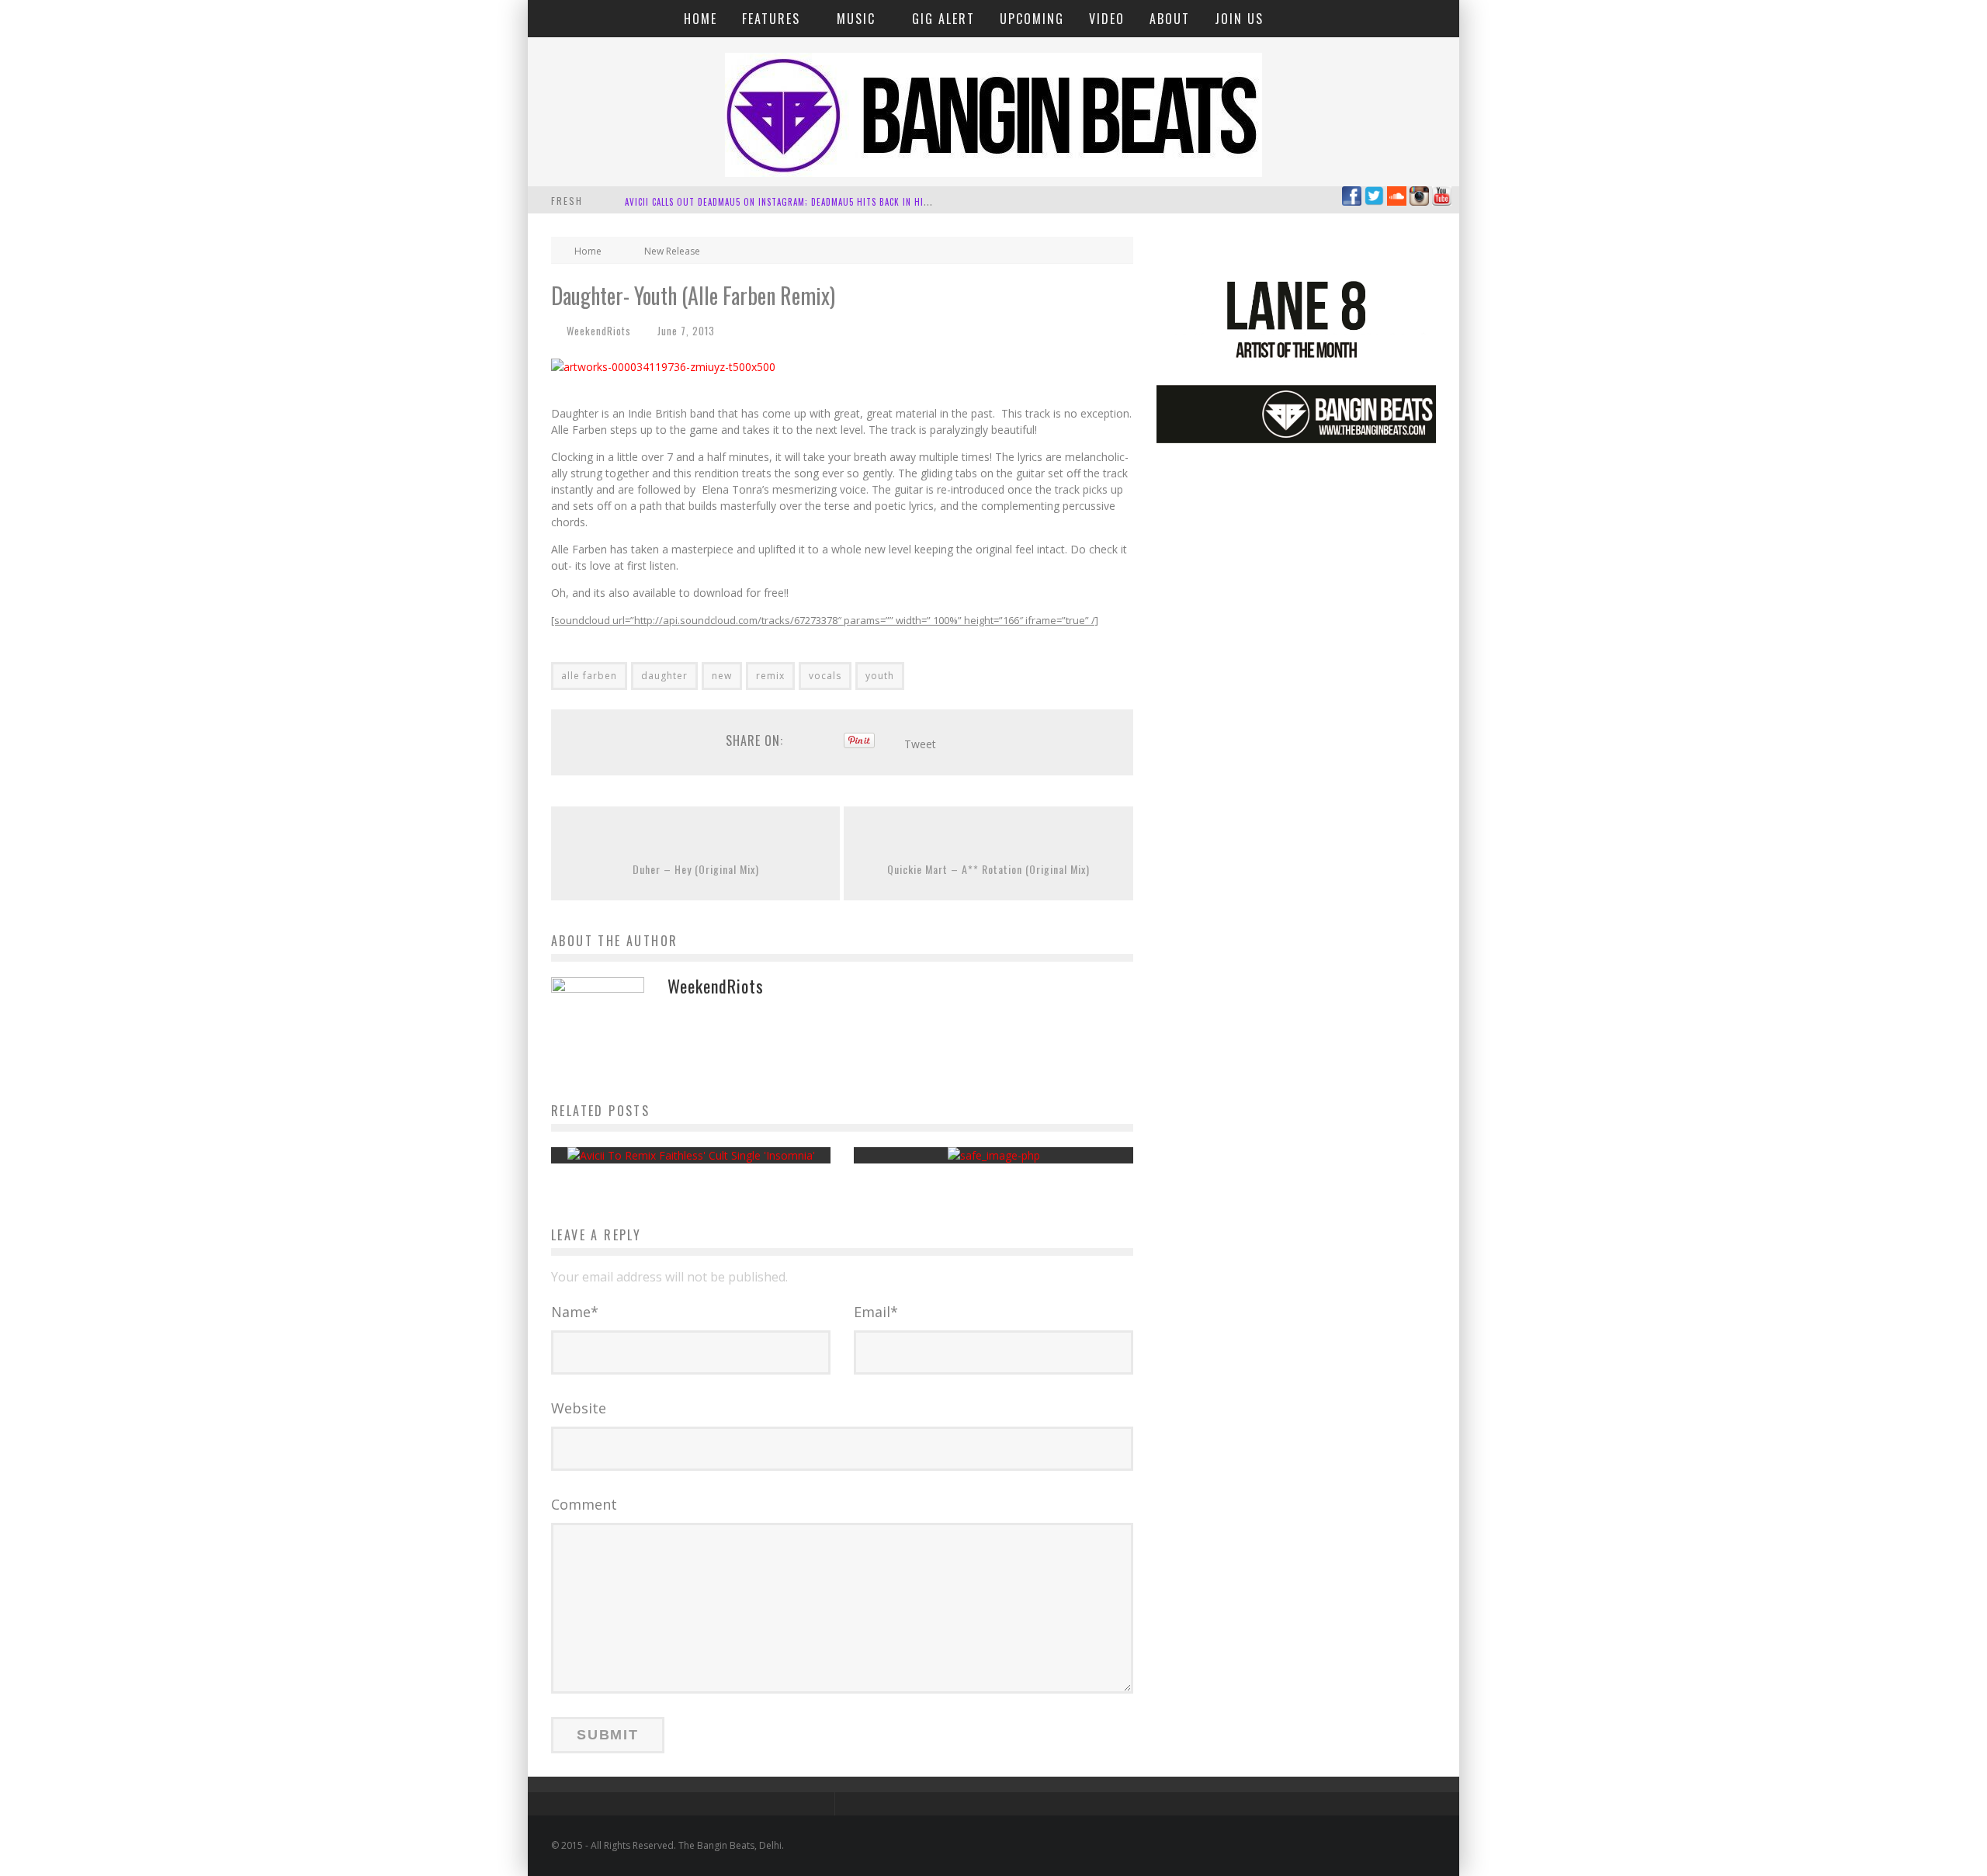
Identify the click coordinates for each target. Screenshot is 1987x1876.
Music (856, 19)
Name (575, 1312)
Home (700, 19)
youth (880, 676)
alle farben (589, 676)
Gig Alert (943, 19)
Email (876, 1312)
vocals (825, 676)
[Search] (1438, 18)
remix (770, 676)
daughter (664, 676)
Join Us (1239, 19)
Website (579, 1408)
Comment (584, 1504)
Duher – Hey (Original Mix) (696, 869)
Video (1107, 19)
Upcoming (1032, 19)
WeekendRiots (599, 331)
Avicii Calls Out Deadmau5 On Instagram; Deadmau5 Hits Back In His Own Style (801, 202)
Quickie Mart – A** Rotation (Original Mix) (988, 869)
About (1170, 19)
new (722, 676)
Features (771, 19)
